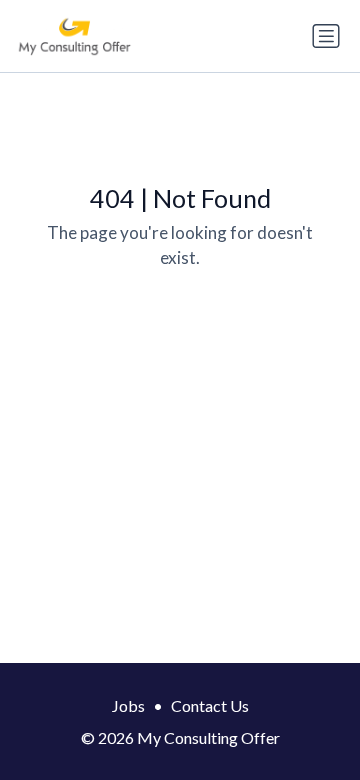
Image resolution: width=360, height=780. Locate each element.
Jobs (128, 705)
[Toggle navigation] (326, 36)
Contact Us (210, 705)
